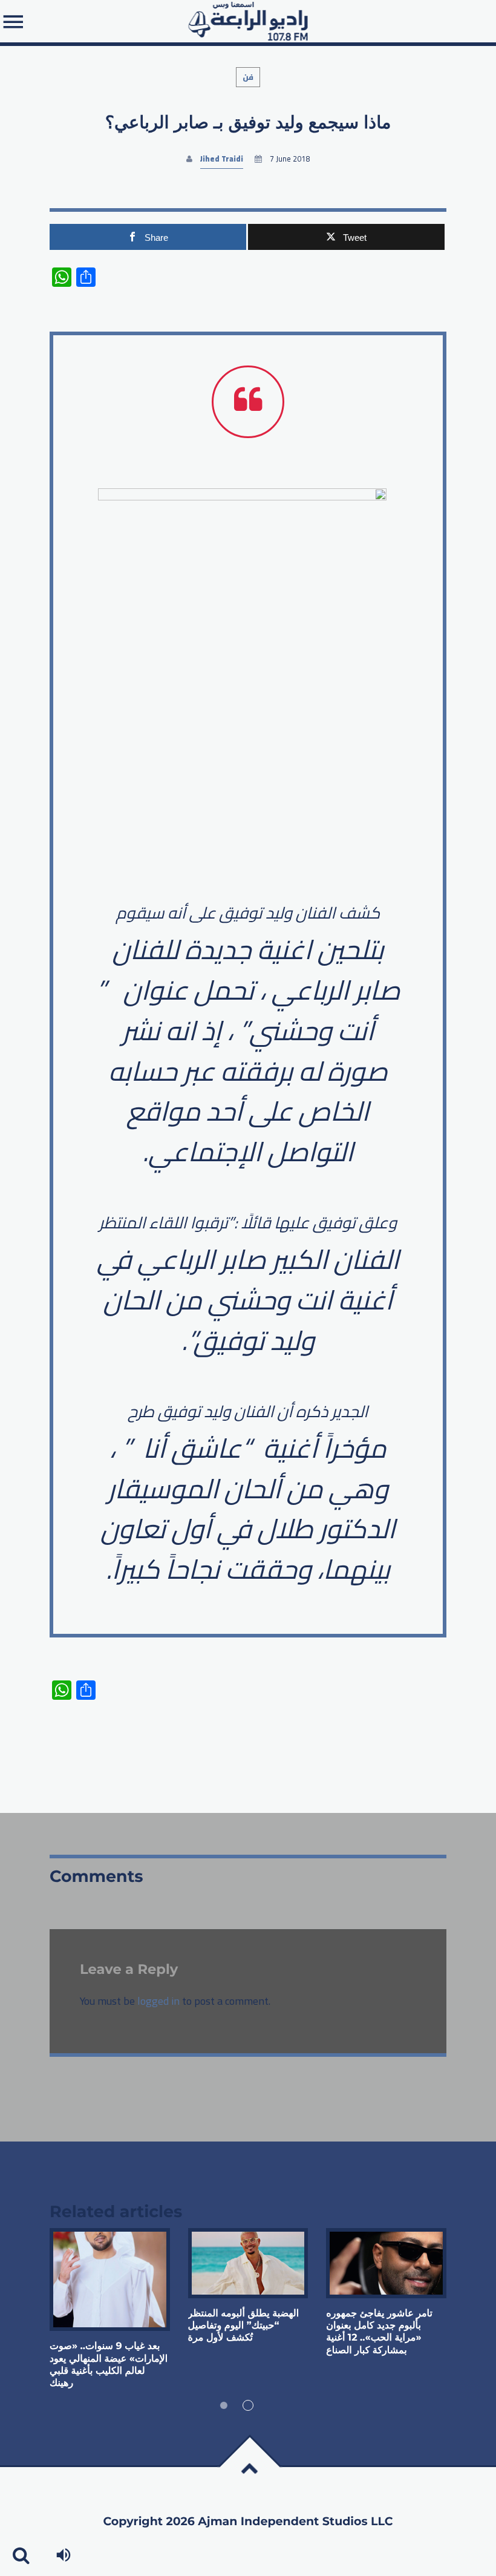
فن (248, 77)
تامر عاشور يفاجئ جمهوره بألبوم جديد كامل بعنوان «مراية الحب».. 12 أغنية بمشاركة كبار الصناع (379, 2332)
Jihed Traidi (222, 159)
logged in (158, 2001)
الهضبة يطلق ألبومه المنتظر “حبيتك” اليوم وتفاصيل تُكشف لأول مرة (244, 2326)
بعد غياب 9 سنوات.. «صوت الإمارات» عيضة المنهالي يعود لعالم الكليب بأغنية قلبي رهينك (109, 2365)
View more (110, 2279)
